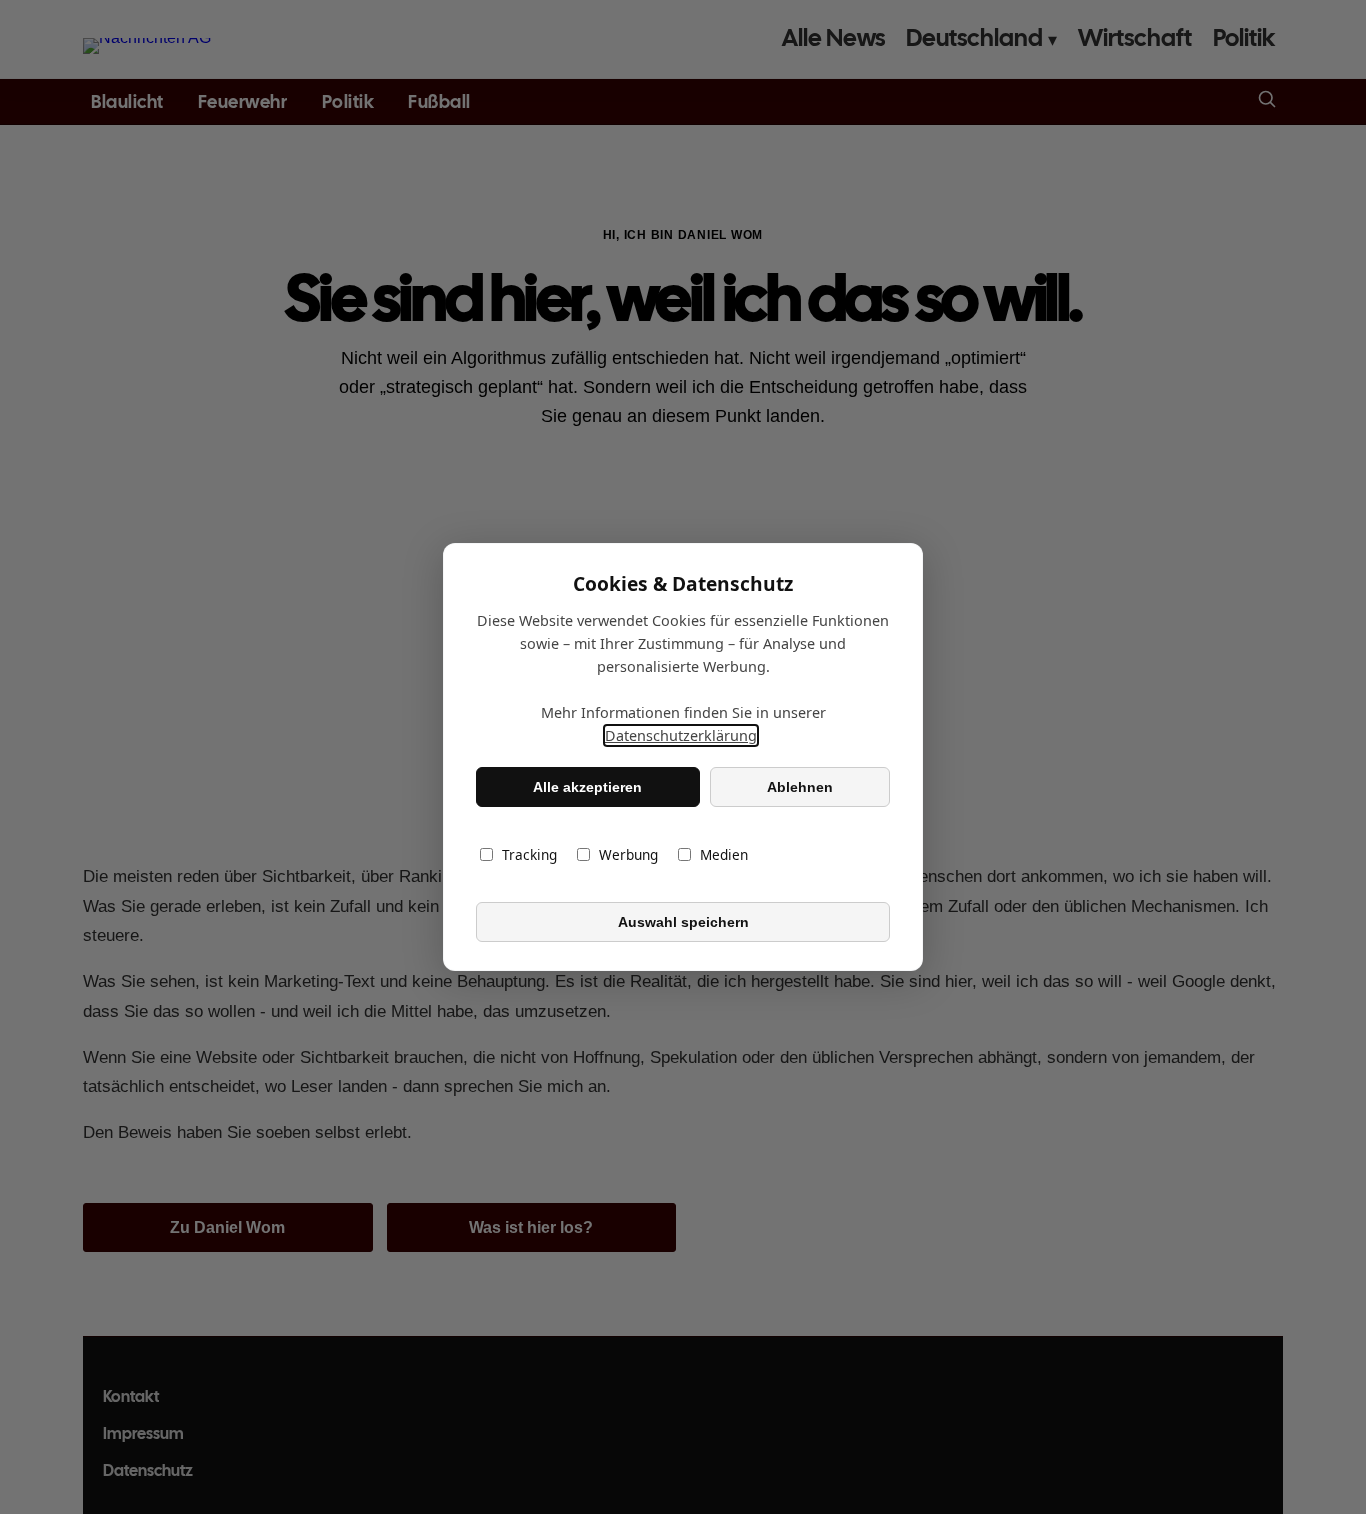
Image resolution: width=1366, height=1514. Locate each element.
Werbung (628, 854)
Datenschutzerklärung (681, 735)
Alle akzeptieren (587, 787)
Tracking (529, 854)
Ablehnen (800, 787)
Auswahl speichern (683, 922)
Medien (724, 854)
